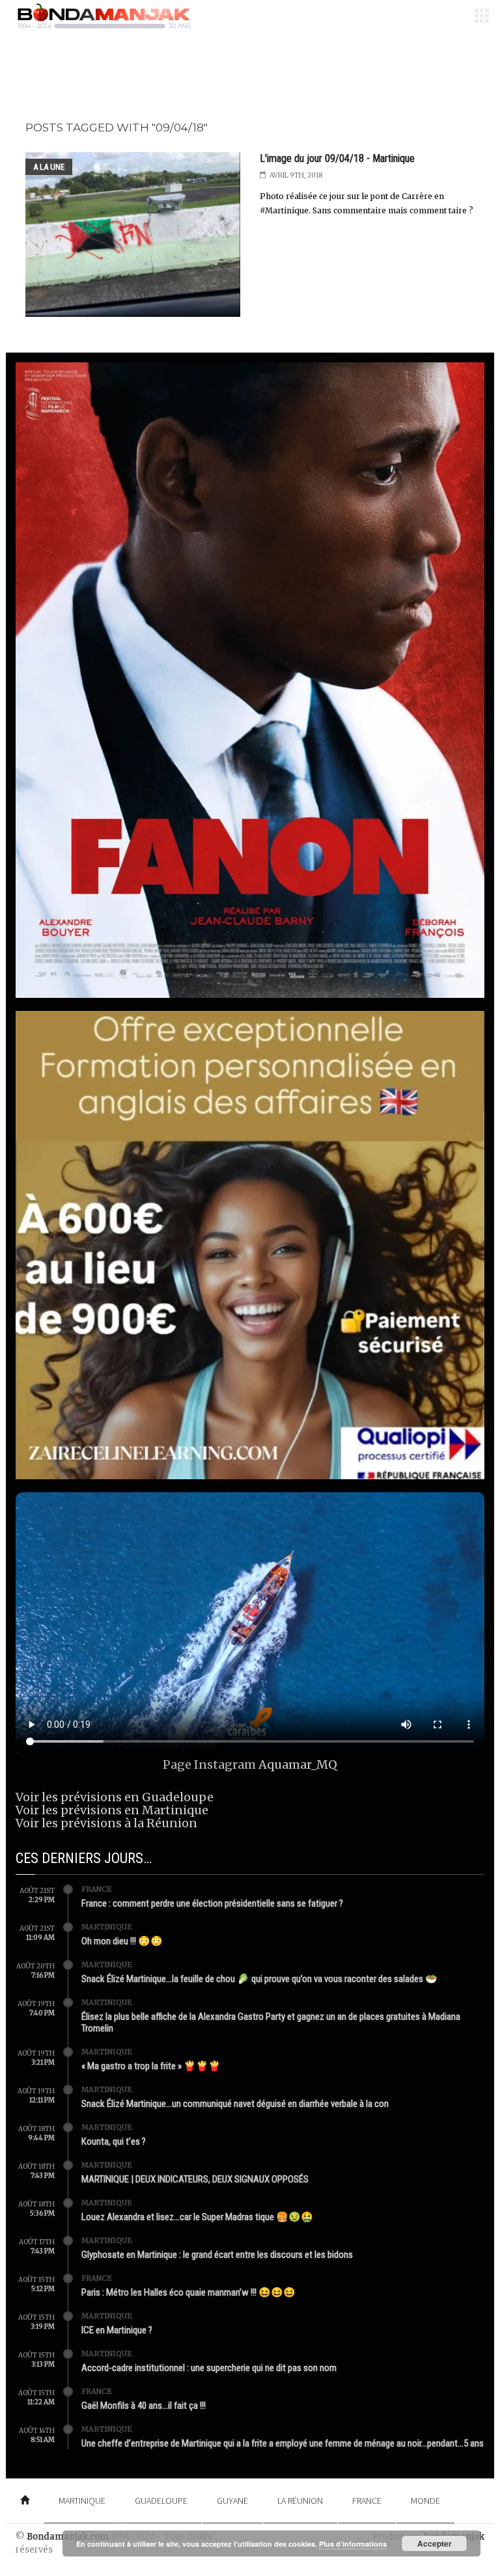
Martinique (107, 1927)
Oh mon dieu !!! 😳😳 (122, 1941)
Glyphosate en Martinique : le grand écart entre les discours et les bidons (217, 2255)
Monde (425, 2501)
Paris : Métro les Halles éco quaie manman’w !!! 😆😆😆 (188, 2292)
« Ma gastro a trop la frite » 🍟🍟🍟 (151, 2066)
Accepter (435, 2543)
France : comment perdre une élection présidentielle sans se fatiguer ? (212, 1903)
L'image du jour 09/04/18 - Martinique (337, 158)
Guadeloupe (161, 2501)
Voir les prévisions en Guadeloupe (115, 1797)
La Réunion (300, 2501)
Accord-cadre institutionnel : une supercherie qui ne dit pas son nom (209, 2368)
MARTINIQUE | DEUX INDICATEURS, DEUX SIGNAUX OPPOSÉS (195, 2179)
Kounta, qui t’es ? (114, 2141)
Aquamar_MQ (298, 1764)
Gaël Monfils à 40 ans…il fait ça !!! (144, 2406)
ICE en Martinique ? (117, 2330)
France (97, 1889)
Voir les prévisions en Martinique (112, 1810)
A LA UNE (49, 167)
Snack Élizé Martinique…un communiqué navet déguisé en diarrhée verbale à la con (235, 2104)
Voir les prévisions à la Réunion (106, 1823)
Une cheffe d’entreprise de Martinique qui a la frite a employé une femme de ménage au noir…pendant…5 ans (283, 2443)
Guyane (232, 2501)
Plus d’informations (353, 2544)
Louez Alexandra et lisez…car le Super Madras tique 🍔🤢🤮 (197, 2217)
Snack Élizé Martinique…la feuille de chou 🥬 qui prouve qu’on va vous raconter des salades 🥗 (259, 1979)
